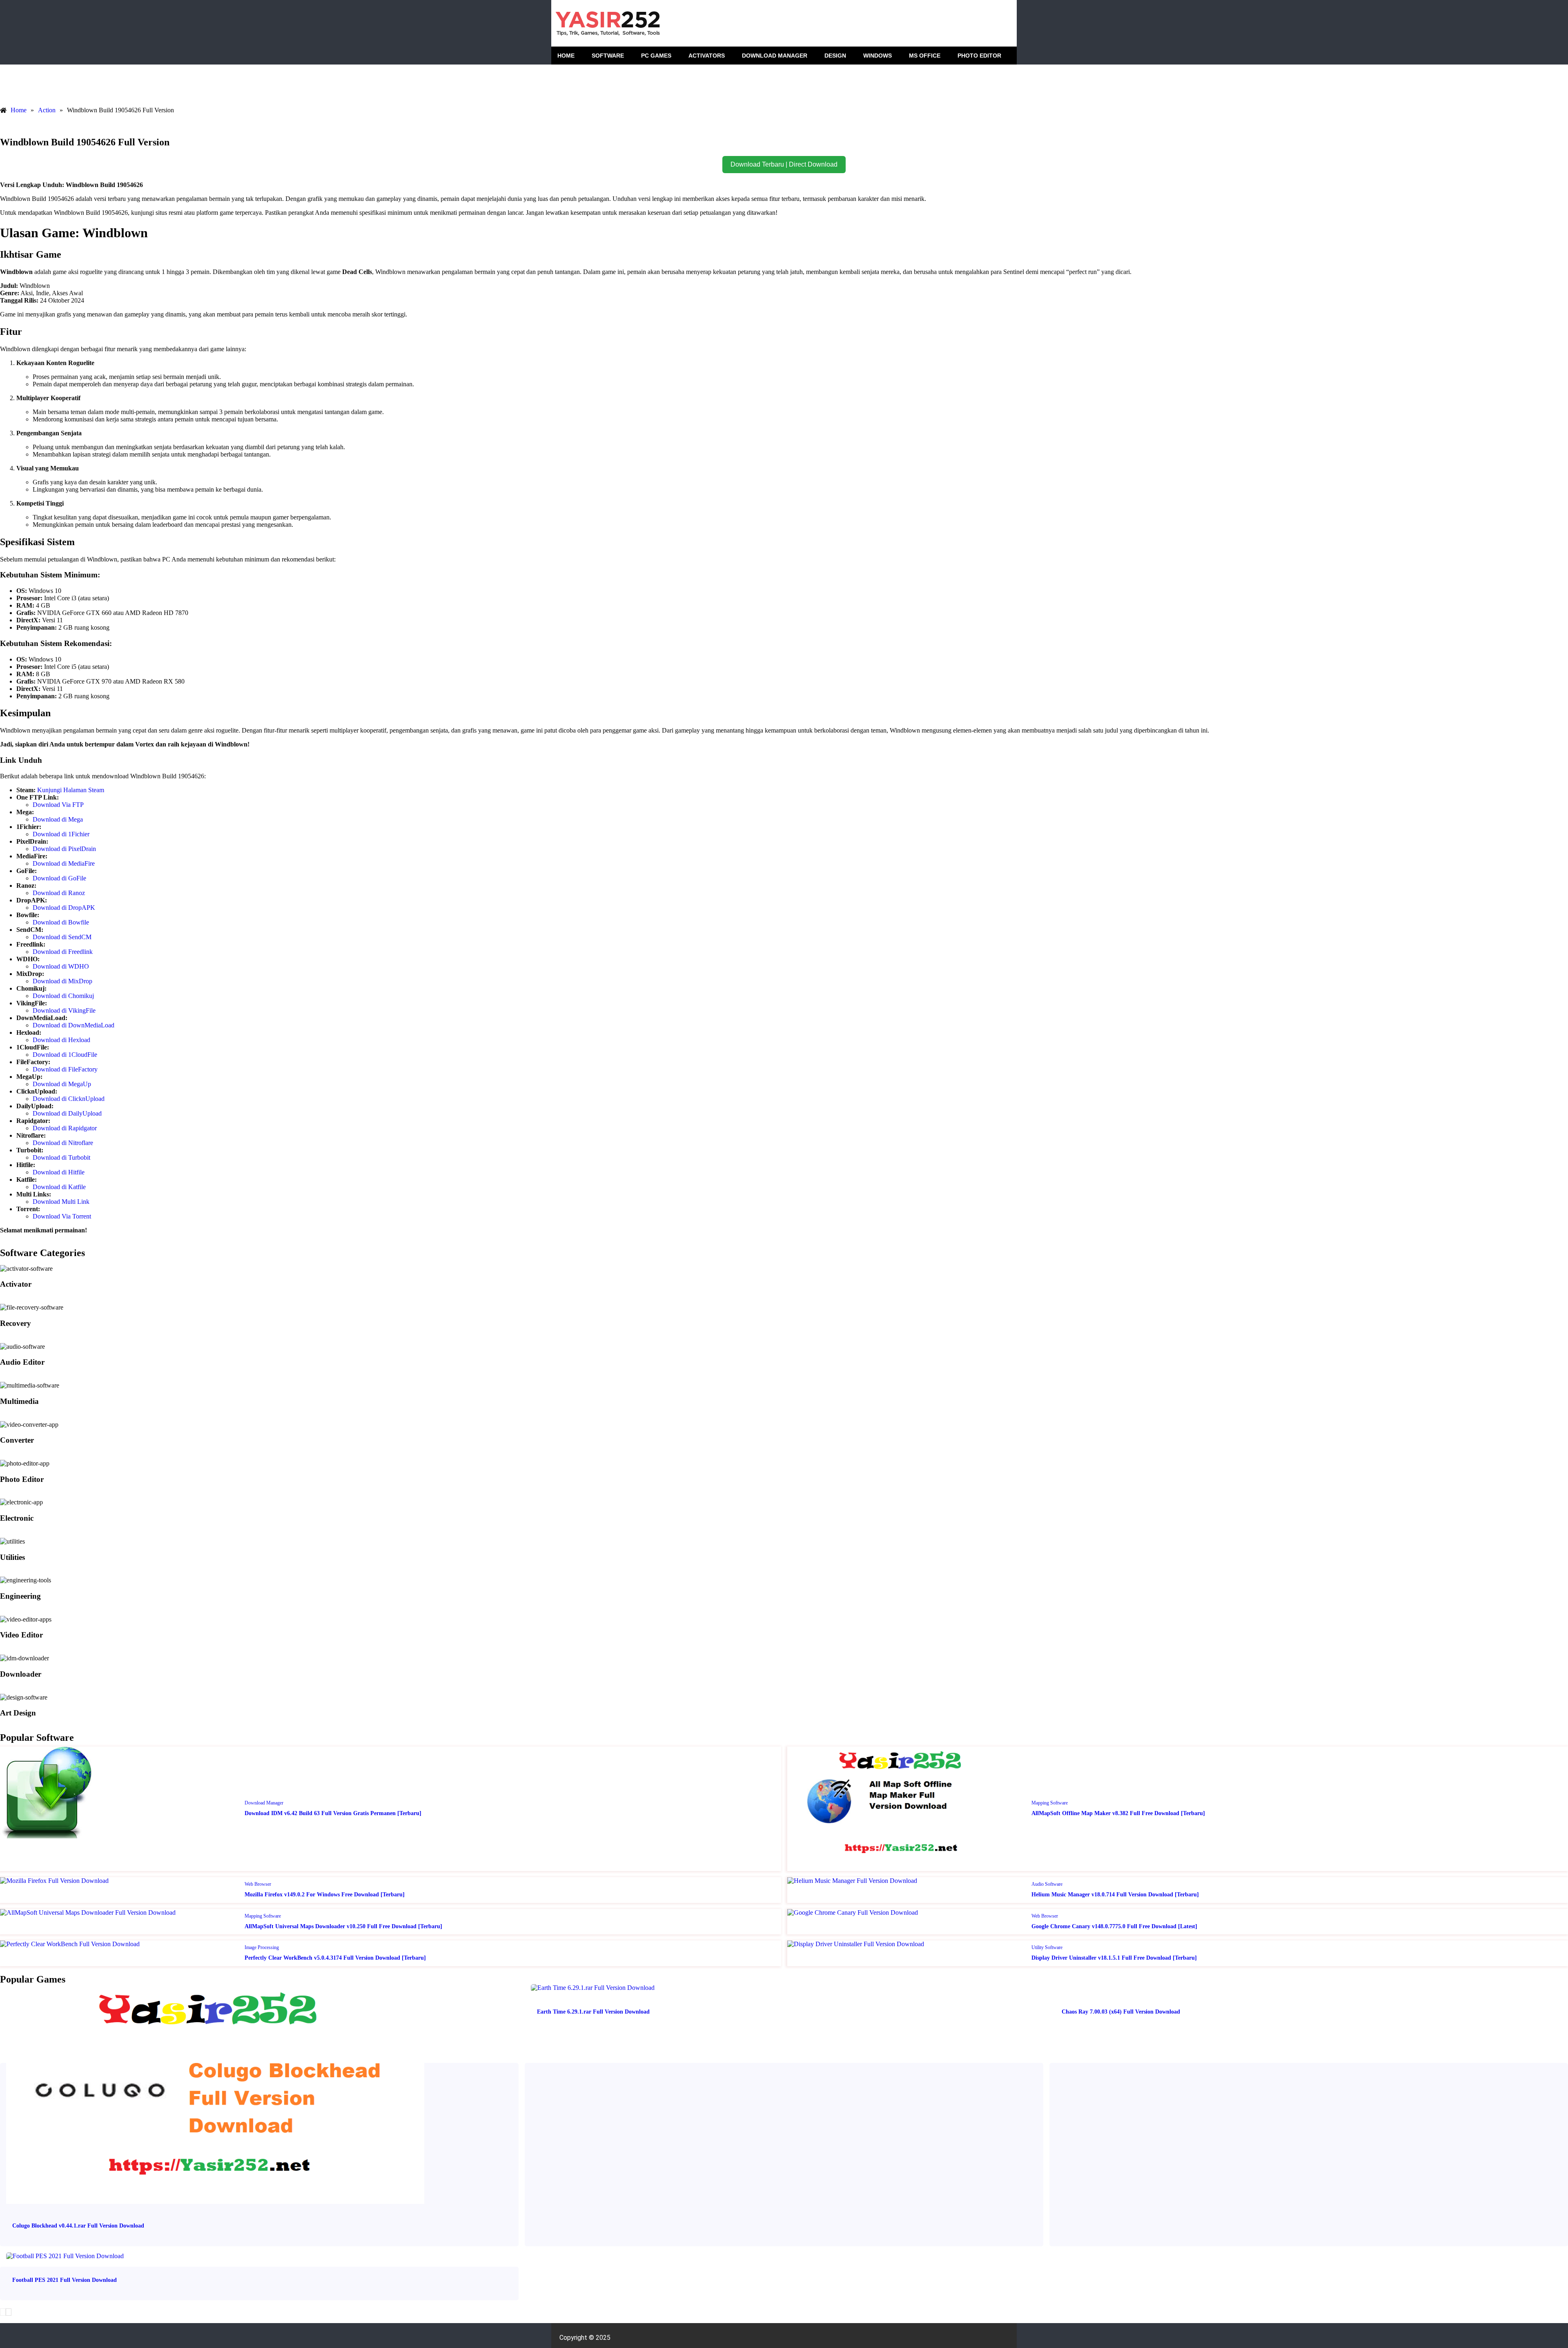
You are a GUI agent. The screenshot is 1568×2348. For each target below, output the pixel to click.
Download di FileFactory (65, 1069)
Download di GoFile (59, 878)
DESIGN (835, 56)
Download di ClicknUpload (69, 1099)
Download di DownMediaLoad (73, 1025)
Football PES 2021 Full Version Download (65, 2280)
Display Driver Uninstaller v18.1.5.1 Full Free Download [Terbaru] (1114, 1958)
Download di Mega (58, 819)
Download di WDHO (61, 966)
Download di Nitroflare (63, 1143)
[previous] (3, 2312)
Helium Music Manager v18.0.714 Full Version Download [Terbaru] (1115, 1895)
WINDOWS (878, 56)
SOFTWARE (608, 56)
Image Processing (262, 1947)
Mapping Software (1050, 1803)
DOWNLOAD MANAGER (775, 56)
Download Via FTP (58, 805)
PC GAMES (656, 56)
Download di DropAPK (64, 908)
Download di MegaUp (62, 1084)
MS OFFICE (925, 56)
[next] (9, 2312)
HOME (566, 56)
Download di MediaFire (64, 863)
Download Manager (264, 1803)
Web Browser (258, 1884)
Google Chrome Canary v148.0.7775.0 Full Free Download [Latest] (1114, 1926)
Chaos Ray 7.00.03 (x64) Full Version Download (1121, 2012)
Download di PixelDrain (64, 849)
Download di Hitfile (59, 1172)
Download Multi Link (61, 1202)
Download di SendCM (62, 937)
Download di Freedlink (63, 952)
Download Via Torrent (62, 1216)
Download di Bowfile (61, 922)
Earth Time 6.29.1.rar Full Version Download (593, 2012)
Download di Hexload (61, 1040)
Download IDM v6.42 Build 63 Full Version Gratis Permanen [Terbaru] (333, 1813)
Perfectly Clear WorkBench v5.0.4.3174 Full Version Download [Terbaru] (335, 1958)
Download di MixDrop (62, 981)
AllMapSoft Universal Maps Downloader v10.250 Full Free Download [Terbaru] (343, 1926)
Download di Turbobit (61, 1157)
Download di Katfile (59, 1187)
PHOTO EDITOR (979, 56)
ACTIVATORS (707, 56)
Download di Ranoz (59, 893)
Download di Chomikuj (63, 996)
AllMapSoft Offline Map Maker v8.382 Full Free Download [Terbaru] (1118, 1813)
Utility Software (1047, 1947)
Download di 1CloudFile (65, 1055)
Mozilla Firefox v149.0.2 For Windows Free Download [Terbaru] (325, 1895)
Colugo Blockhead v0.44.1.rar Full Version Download (78, 2226)
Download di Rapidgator (65, 1128)
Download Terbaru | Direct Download (784, 164)
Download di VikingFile (64, 1010)
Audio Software (1047, 1884)
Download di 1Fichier (61, 834)
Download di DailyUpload (67, 1113)
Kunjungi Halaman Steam (71, 790)
